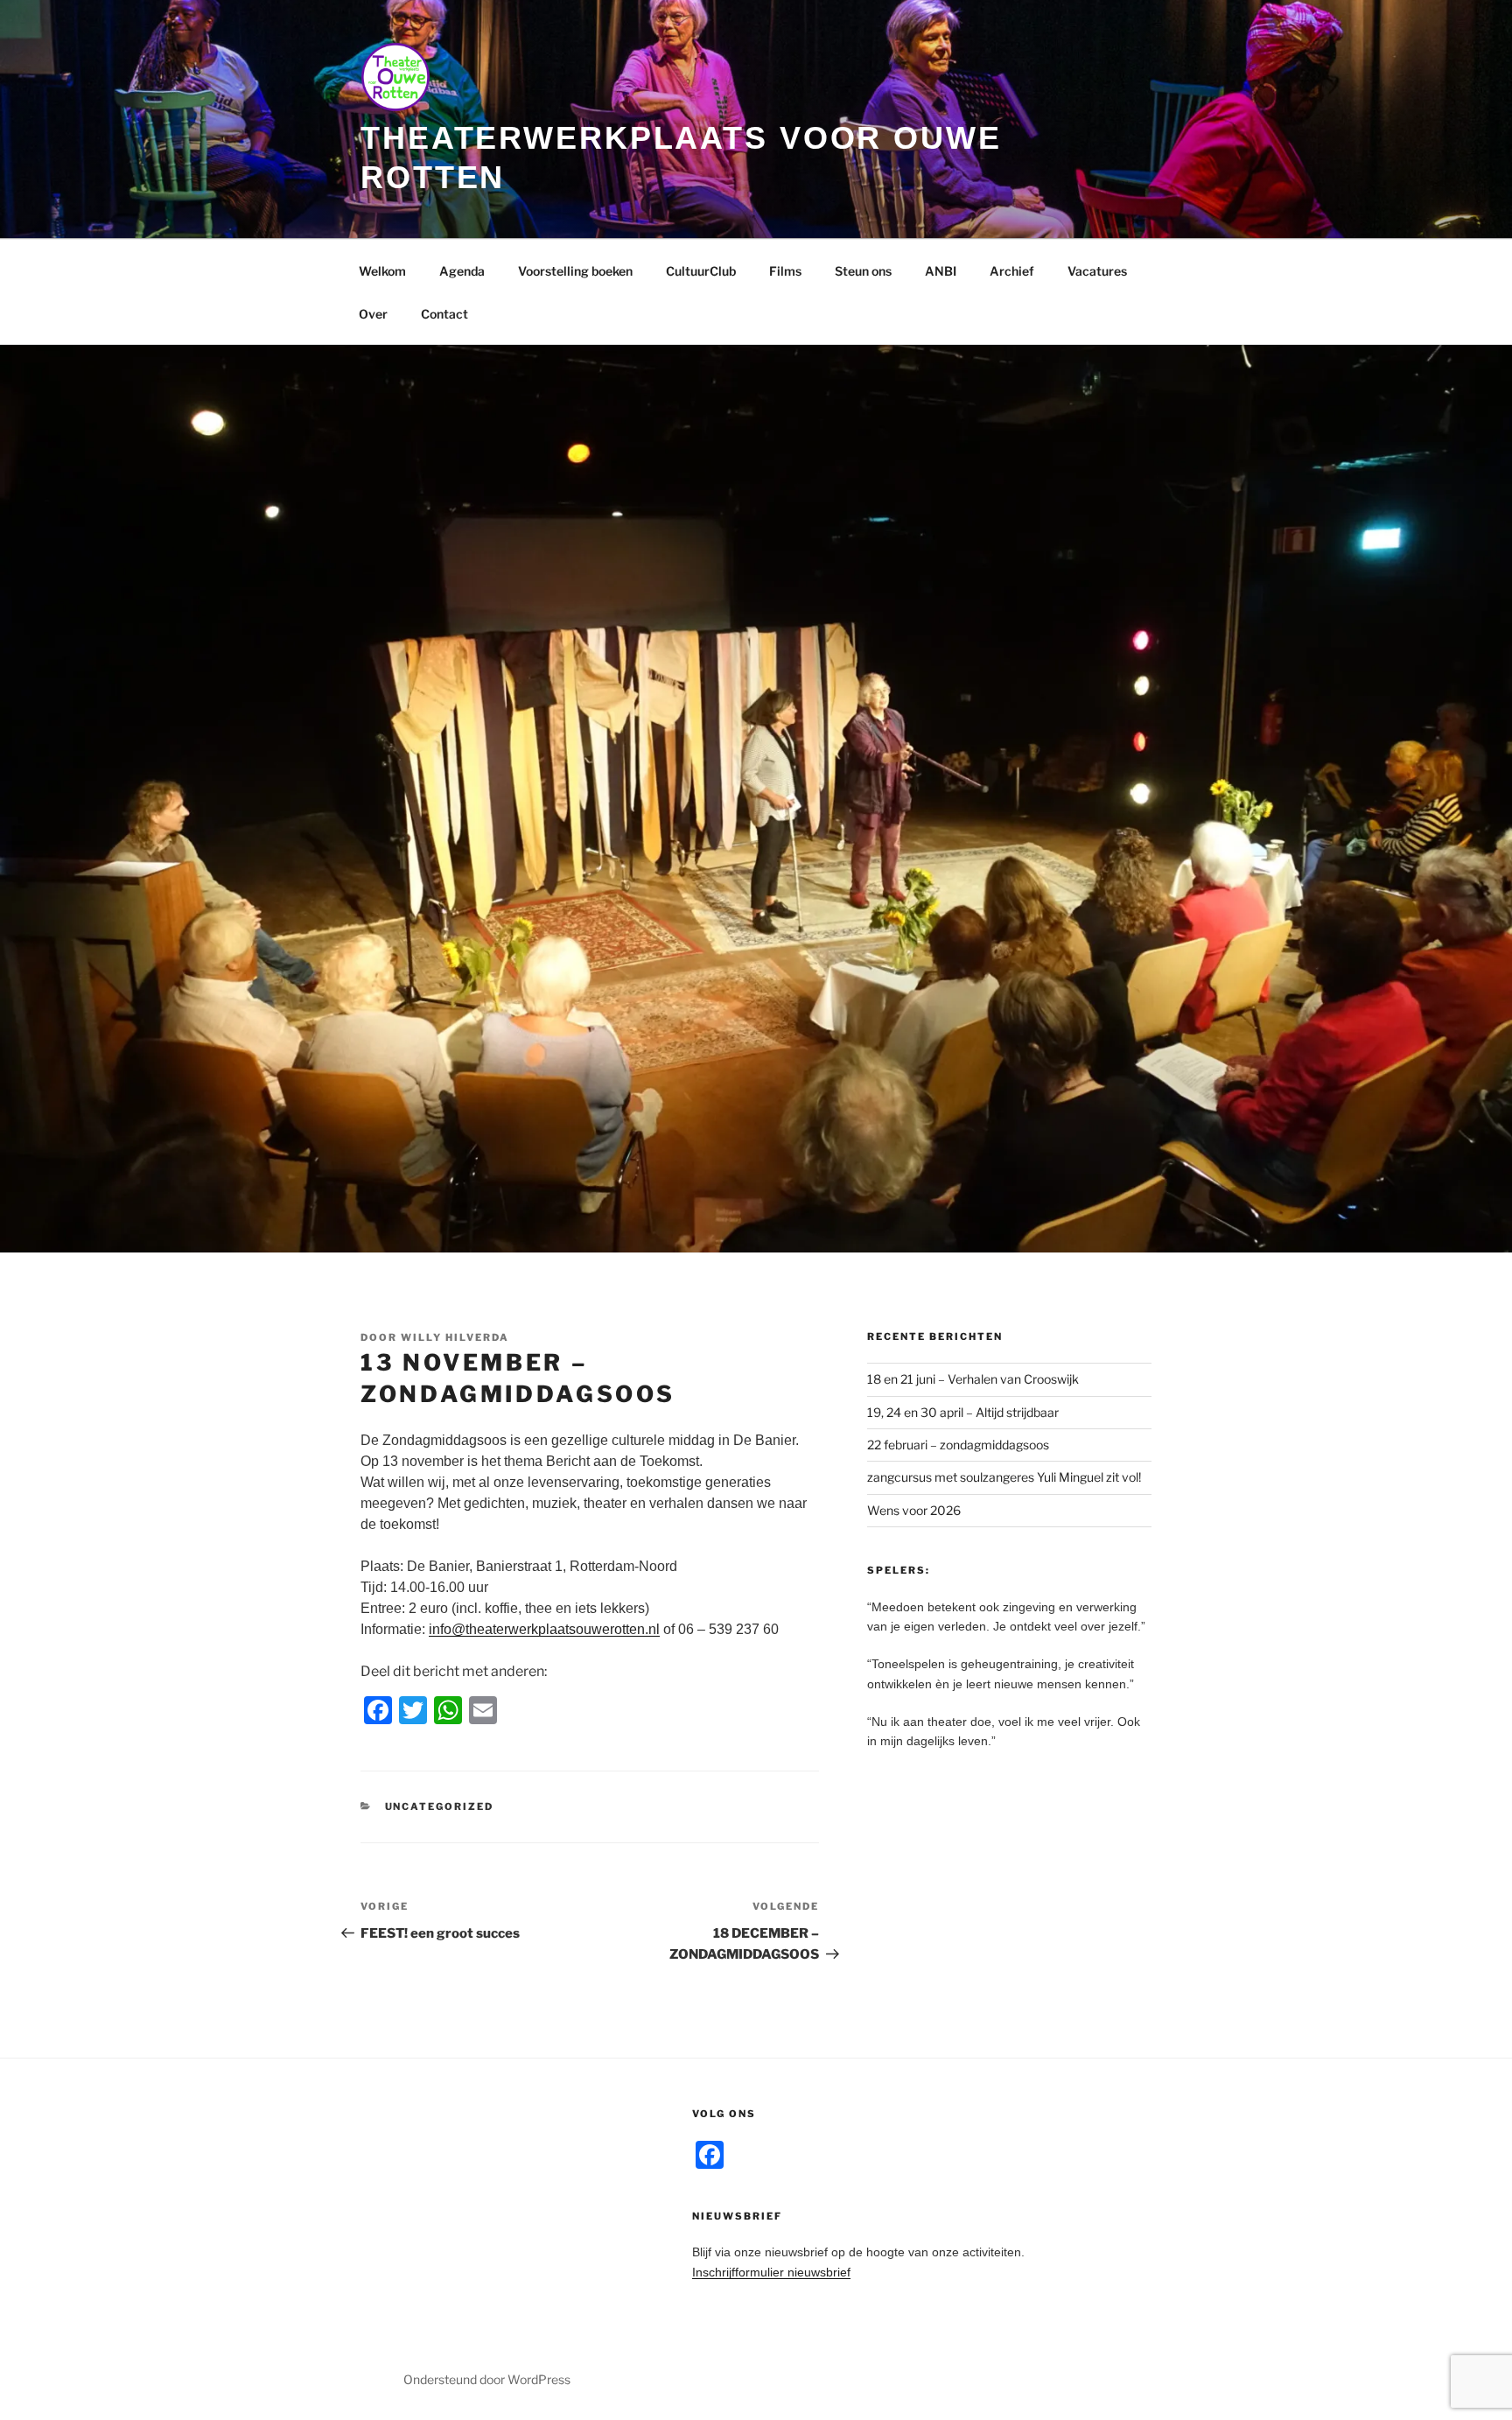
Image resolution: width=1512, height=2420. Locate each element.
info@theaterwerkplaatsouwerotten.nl (544, 1629)
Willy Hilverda (455, 1337)
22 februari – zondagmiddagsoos (958, 1445)
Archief (1012, 271)
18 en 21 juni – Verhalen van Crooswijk (973, 1379)
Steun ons (863, 271)
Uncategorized (440, 1806)
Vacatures (1097, 271)
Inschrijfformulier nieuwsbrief (771, 2272)
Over (373, 314)
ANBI (941, 271)
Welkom (382, 271)
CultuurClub (701, 271)
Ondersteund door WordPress (487, 2379)
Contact (444, 314)
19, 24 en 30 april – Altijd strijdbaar (963, 1412)
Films (785, 271)
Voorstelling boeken (575, 271)
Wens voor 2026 (914, 1510)
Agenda (462, 271)
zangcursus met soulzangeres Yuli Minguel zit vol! (1004, 1477)
